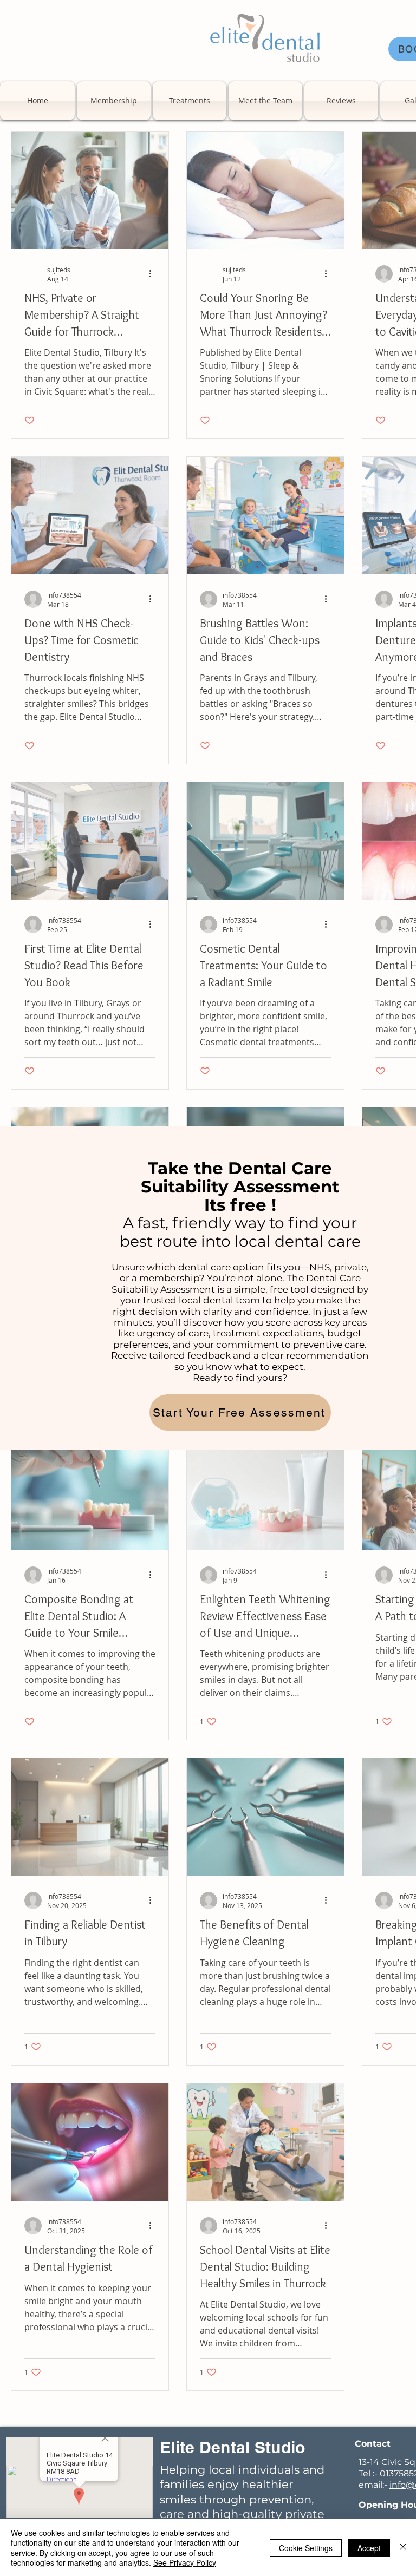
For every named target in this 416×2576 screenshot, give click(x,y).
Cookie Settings (306, 2548)
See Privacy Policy (185, 2562)
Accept (369, 2548)
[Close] (403, 2548)
